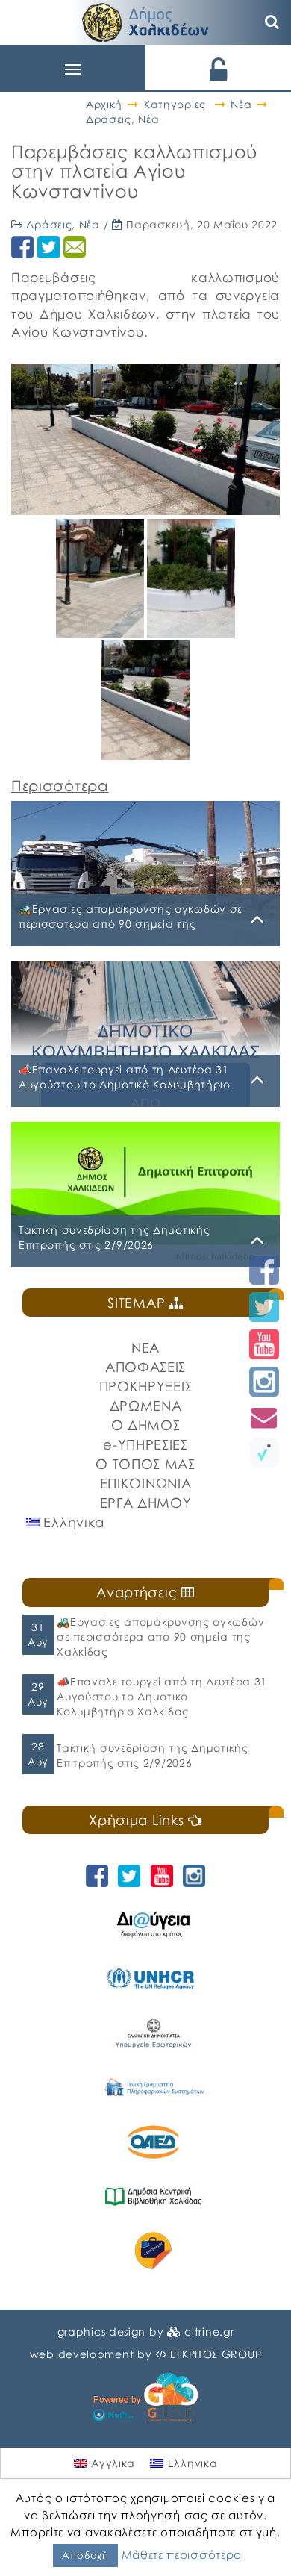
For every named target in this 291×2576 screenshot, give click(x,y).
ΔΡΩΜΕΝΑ (146, 1406)
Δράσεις (109, 119)
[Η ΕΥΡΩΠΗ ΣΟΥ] (153, 2251)
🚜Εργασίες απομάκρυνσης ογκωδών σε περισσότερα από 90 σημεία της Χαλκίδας (160, 1637)
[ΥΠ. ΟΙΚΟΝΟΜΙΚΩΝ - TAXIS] (153, 2087)
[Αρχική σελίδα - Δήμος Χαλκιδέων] (145, 21)
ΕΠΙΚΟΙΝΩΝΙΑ (146, 1483)
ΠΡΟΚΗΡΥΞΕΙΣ (146, 1386)
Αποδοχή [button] (85, 2555)
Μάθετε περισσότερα (182, 2554)
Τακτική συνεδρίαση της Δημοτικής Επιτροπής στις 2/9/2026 (152, 1755)
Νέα (241, 104)
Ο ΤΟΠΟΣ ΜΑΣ (145, 1464)
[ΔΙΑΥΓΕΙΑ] (153, 1924)
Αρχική (104, 104)
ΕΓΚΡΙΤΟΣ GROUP (216, 2354)
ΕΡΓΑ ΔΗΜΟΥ (146, 1503)
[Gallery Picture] (101, 633)
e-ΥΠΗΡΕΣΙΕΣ (145, 1444)
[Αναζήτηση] (272, 22)
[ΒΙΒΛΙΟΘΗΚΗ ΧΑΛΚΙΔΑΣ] (153, 2196)
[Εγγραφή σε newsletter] (264, 1417)
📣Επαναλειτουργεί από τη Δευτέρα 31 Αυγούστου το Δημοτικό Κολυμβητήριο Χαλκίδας (162, 1696)
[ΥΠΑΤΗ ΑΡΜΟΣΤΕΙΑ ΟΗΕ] (153, 1978)
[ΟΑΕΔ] (153, 2142)
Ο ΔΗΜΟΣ (146, 1425)
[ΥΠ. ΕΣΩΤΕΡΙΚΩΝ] (153, 2033)
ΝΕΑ (145, 1347)
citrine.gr (209, 2332)
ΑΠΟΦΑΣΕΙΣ (145, 1367)
